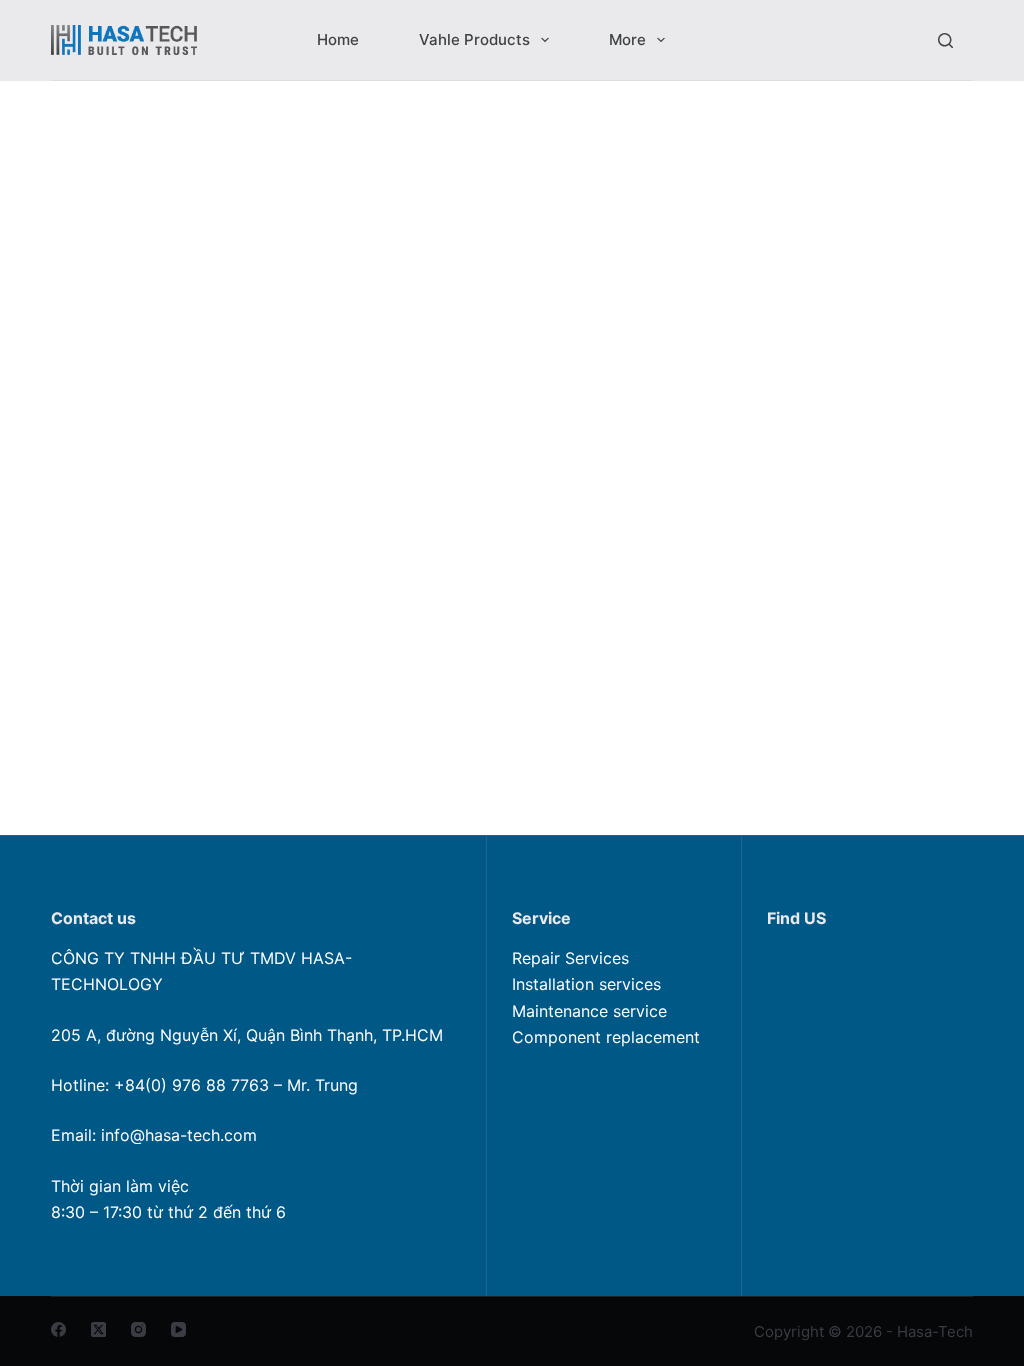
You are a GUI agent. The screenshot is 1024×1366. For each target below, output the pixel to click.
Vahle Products (474, 39)
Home (338, 39)
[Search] (945, 40)
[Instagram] (138, 1329)
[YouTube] (178, 1329)
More (627, 39)
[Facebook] (58, 1329)
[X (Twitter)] (98, 1329)
